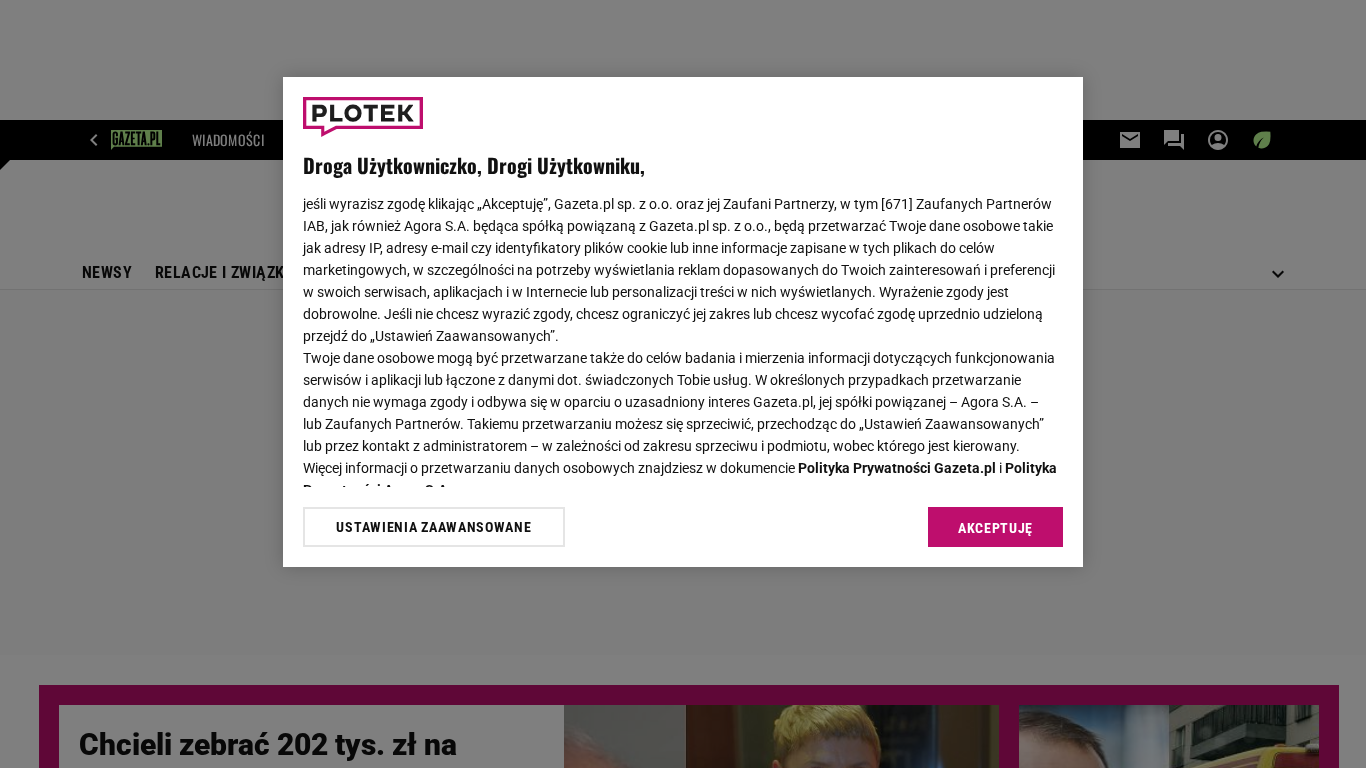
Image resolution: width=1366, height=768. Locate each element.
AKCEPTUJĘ (995, 528)
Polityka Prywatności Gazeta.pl (897, 468)
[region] (683, 322)
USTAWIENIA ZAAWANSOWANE (433, 527)
